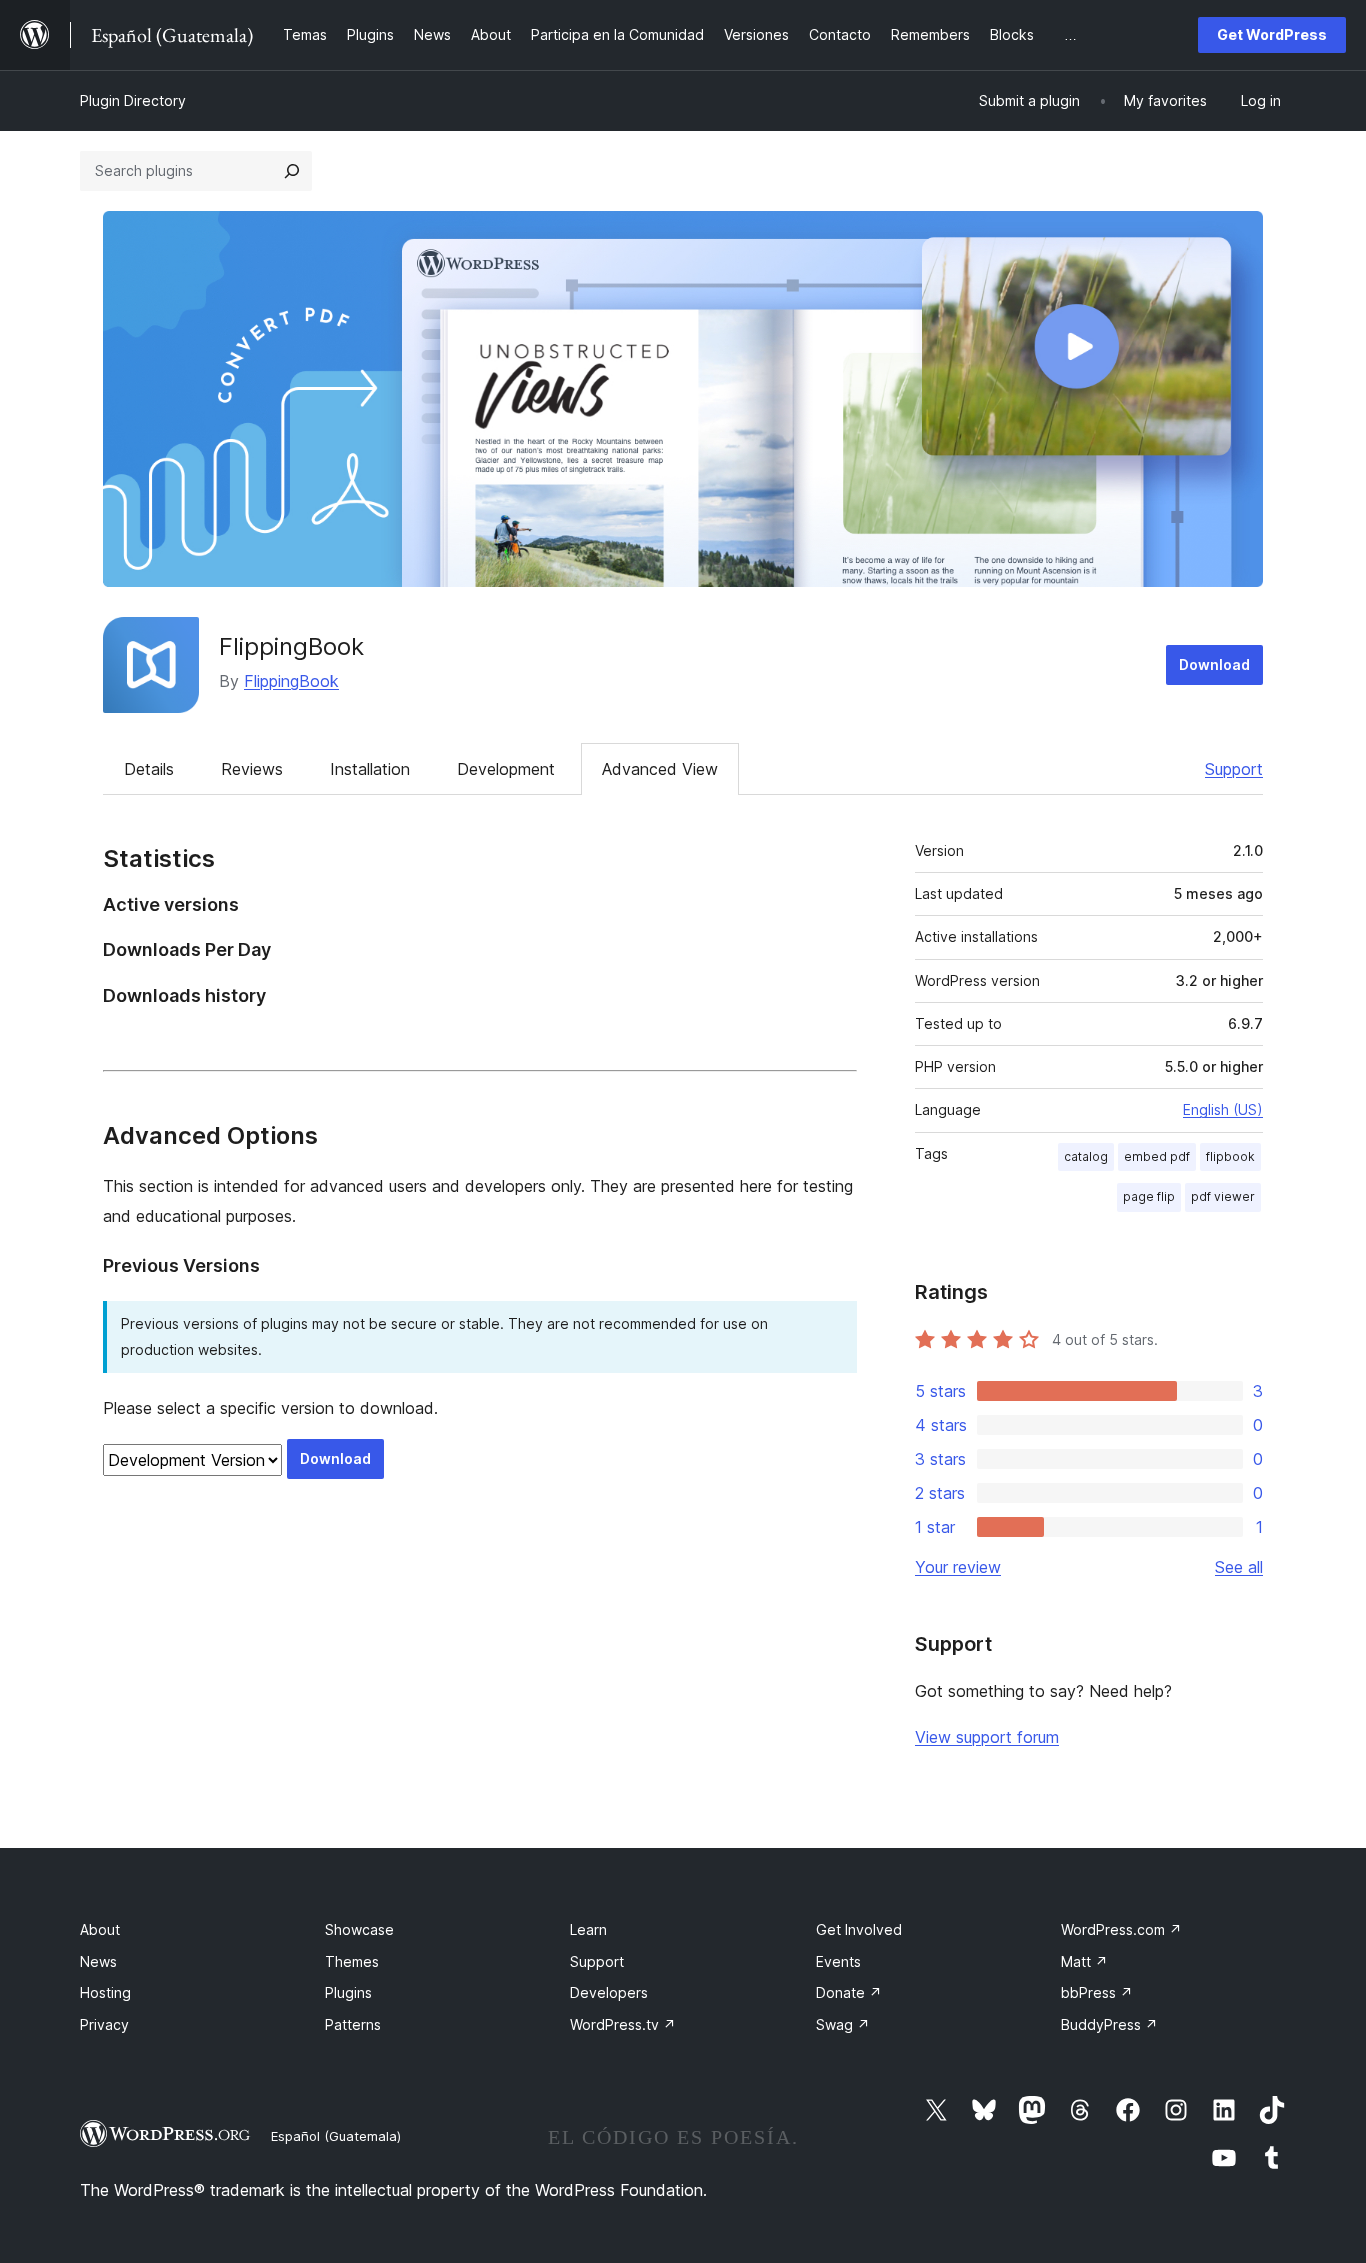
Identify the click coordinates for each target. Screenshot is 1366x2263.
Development (506, 769)
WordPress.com (1121, 1929)
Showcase (359, 1929)
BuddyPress (1109, 2024)
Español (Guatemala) (336, 2136)
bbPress (1097, 1992)
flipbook (1230, 1156)
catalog (1086, 1156)
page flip (1149, 1196)
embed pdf (1157, 1156)
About (100, 1929)
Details (149, 769)
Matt (1084, 1961)
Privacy (104, 2024)
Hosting (105, 1992)
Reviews (252, 769)
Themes (352, 1961)
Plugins (348, 1992)
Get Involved (859, 1929)
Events (838, 1961)
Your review (958, 1567)
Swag (843, 2024)
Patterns (353, 2024)
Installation (370, 769)
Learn (588, 1929)
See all (1239, 1567)
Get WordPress (1272, 34)
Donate (849, 1992)
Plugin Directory (133, 100)
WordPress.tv (623, 2024)
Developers (609, 1992)
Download (1214, 664)
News (98, 1961)
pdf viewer (1223, 1196)
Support (1234, 769)
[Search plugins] (292, 171)
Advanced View (660, 769)
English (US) (1223, 1109)
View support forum (987, 1737)
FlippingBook (291, 646)
